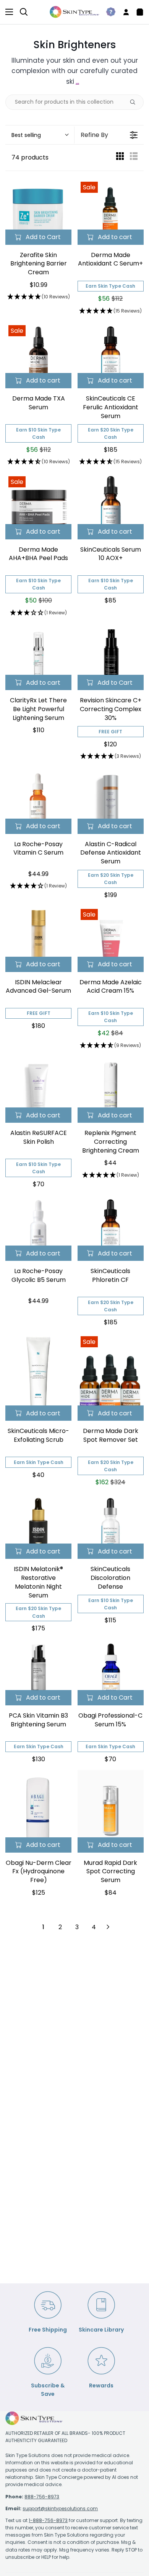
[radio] (120, 158)
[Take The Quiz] (108, 12)
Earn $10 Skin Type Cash (38, 433)
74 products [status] (30, 157)
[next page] (108, 1927)
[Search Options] (136, 102)
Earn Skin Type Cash (110, 286)
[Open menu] (7, 12)
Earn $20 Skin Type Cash (111, 433)
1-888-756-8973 (48, 2520)
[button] (40, 135)
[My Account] (123, 12)
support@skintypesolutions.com (60, 2508)
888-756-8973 (42, 2497)
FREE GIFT (110, 732)
